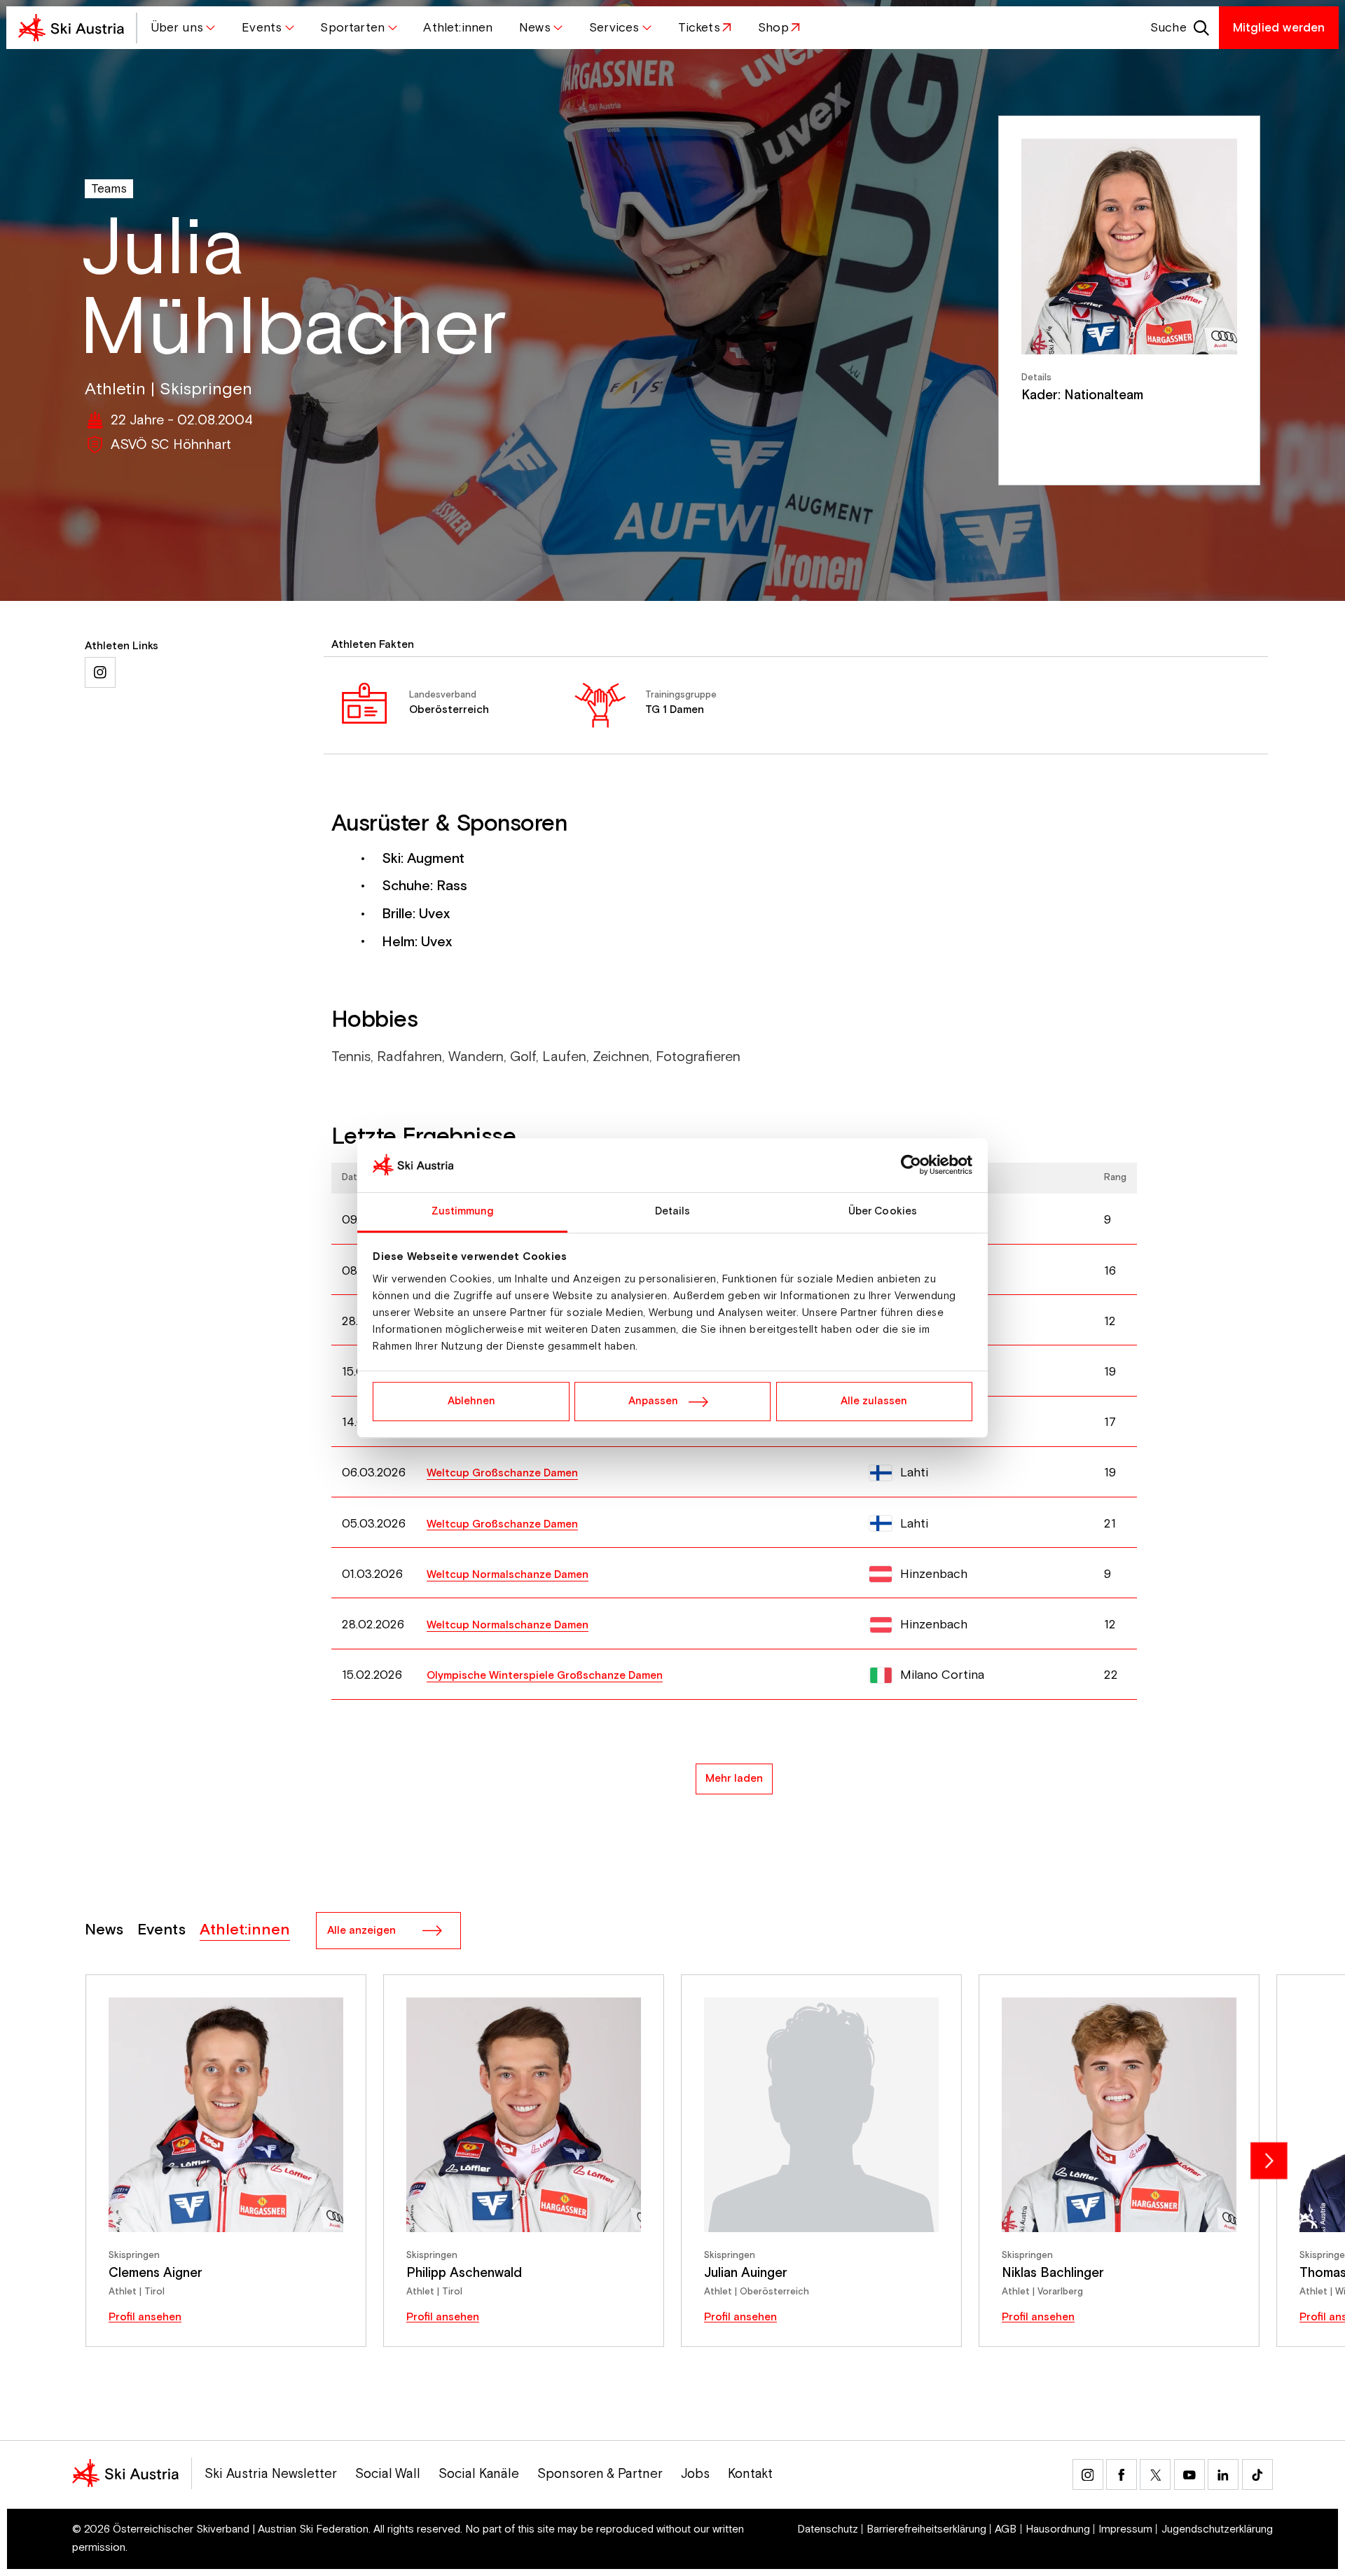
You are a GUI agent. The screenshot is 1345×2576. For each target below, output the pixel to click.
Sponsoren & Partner (600, 2474)
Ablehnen (471, 1401)
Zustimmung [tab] (463, 1211)
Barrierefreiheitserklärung (926, 2529)
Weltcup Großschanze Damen (502, 1473)
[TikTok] (1257, 2474)
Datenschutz (828, 2529)
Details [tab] (673, 1211)
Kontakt (750, 2474)
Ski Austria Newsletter (271, 2474)
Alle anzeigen (361, 1931)
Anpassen (653, 1401)
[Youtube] (1189, 2474)
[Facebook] (1122, 2474)
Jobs (695, 2474)
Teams (109, 189)
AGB (1006, 2529)
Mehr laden (734, 1779)
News (104, 1930)
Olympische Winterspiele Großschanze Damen (545, 1676)
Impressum (1125, 2529)
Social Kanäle (479, 2474)
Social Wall (388, 2474)
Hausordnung (1058, 2529)
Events (161, 1930)
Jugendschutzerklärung (1217, 2529)
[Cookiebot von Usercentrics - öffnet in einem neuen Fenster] (911, 1165)
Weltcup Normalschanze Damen (508, 1575)
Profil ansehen (145, 2317)
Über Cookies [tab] (883, 1211)
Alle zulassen (874, 1401)
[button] (183, 28)
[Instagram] (1088, 2474)
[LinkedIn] (1223, 2474)
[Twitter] (1155, 2474)
